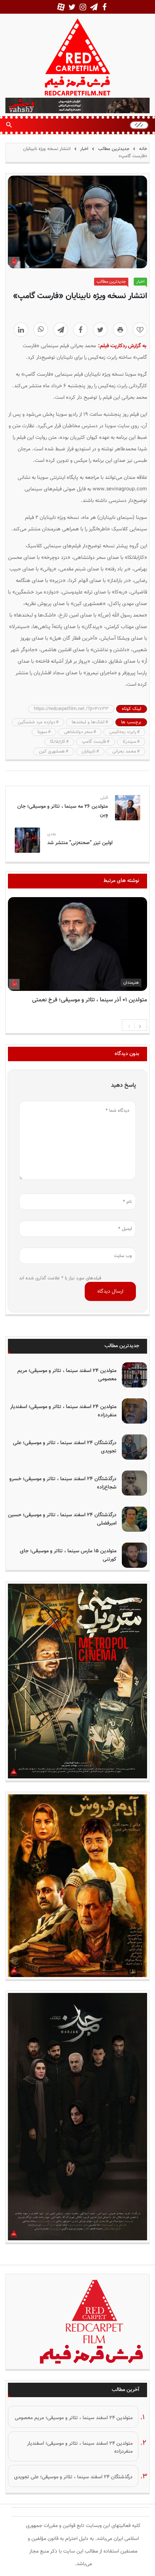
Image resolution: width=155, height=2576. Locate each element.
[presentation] (129, 1025)
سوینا (42, 732)
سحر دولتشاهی (78, 732)
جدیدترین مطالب (114, 149)
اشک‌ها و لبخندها (88, 722)
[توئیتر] (100, 330)
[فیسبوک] (80, 330)
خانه (142, 149)
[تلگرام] (61, 330)
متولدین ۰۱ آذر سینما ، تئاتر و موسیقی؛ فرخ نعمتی (90, 1000)
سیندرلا (129, 742)
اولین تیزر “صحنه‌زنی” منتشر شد (80, 843)
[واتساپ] (41, 330)
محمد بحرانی (124, 751)
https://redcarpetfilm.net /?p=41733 (71, 709)
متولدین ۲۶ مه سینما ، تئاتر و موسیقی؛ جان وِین (63, 811)
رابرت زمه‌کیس (123, 732)
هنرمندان (131, 983)
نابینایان (88, 751)
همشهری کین (52, 751)
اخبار (84, 149)
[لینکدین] (21, 330)
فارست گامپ (94, 742)
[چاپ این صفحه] (120, 330)
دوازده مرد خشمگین (36, 722)
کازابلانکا (58, 742)
